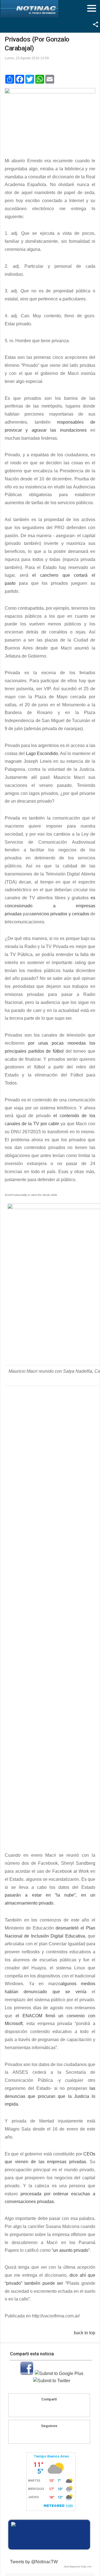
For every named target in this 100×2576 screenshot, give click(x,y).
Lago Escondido (42, 754)
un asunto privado (71, 2250)
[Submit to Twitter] (52, 2381)
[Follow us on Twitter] (54, 2435)
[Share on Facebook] (39, 2409)
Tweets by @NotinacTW (34, 2562)
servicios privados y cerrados (60, 914)
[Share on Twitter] (60, 2409)
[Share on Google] (49, 2409)
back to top (85, 2333)
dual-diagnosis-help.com (78, 2567)
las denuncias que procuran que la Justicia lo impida (50, 2096)
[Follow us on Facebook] (44, 2435)
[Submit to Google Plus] (59, 2373)
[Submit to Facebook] (27, 2373)
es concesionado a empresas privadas (50, 906)
